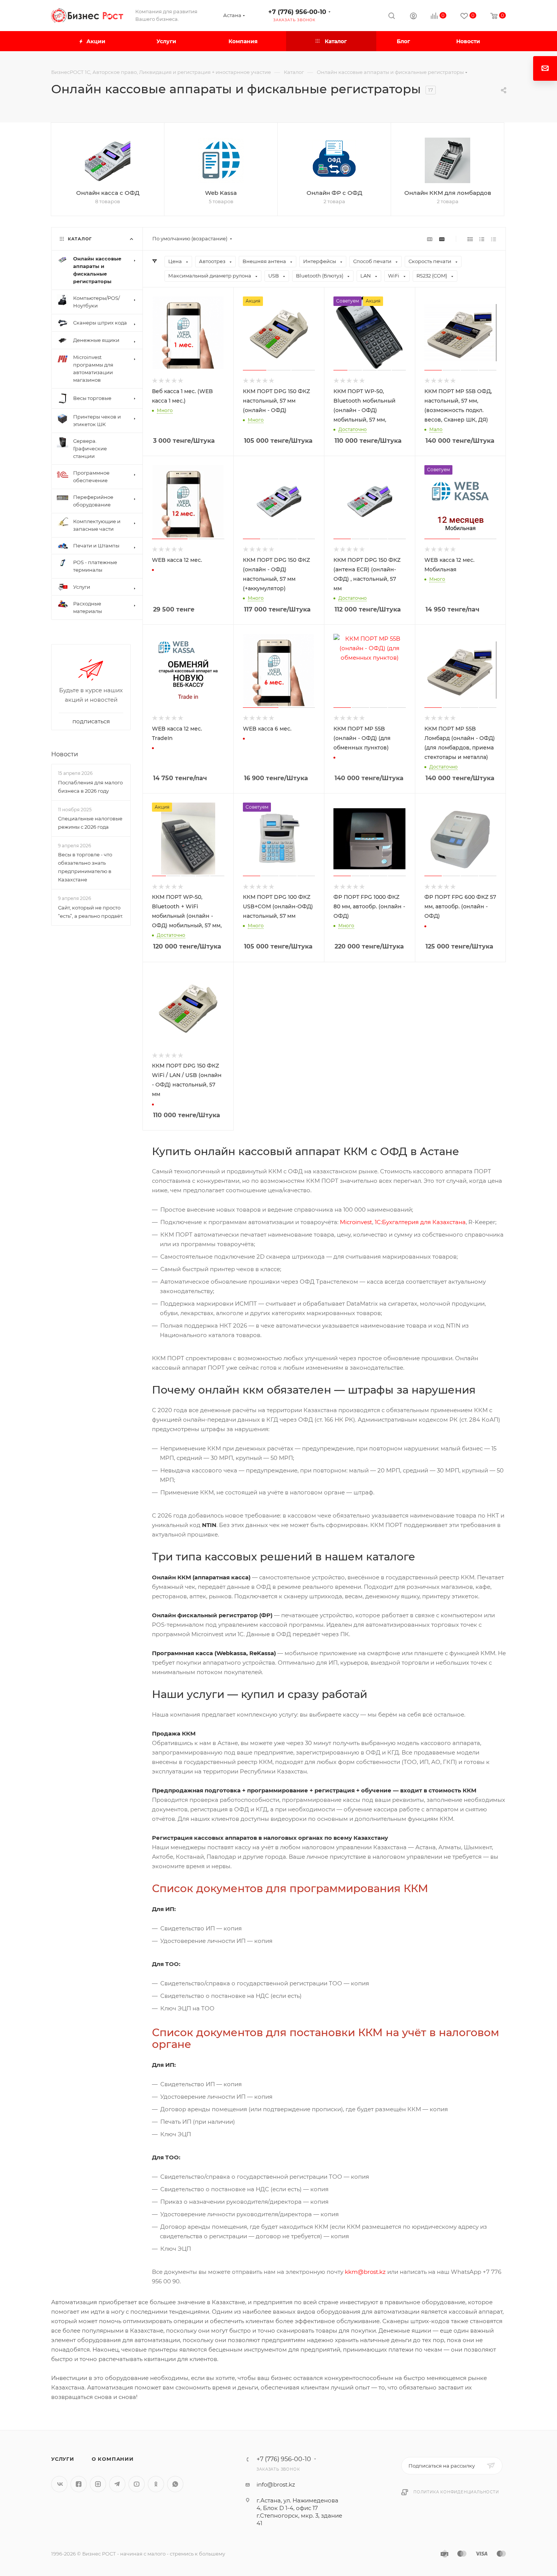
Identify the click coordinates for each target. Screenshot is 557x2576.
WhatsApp (175, 2484)
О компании (113, 2459)
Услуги (63, 2459)
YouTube (137, 2484)
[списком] (482, 239)
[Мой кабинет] (413, 17)
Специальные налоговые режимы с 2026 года (90, 823)
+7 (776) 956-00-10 (297, 12)
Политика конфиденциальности (456, 2492)
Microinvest (356, 1222)
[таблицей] (494, 239)
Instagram (98, 2484)
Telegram (117, 2484)
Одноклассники (156, 2484)
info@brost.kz (276, 2484)
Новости (65, 755)
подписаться (91, 722)
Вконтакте (59, 2484)
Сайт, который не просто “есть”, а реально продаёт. (91, 912)
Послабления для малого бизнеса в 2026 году (90, 787)
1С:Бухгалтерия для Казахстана (420, 1222)
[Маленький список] (430, 239)
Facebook (79, 2484)
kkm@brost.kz (365, 2272)
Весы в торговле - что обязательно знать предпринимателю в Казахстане (85, 867)
